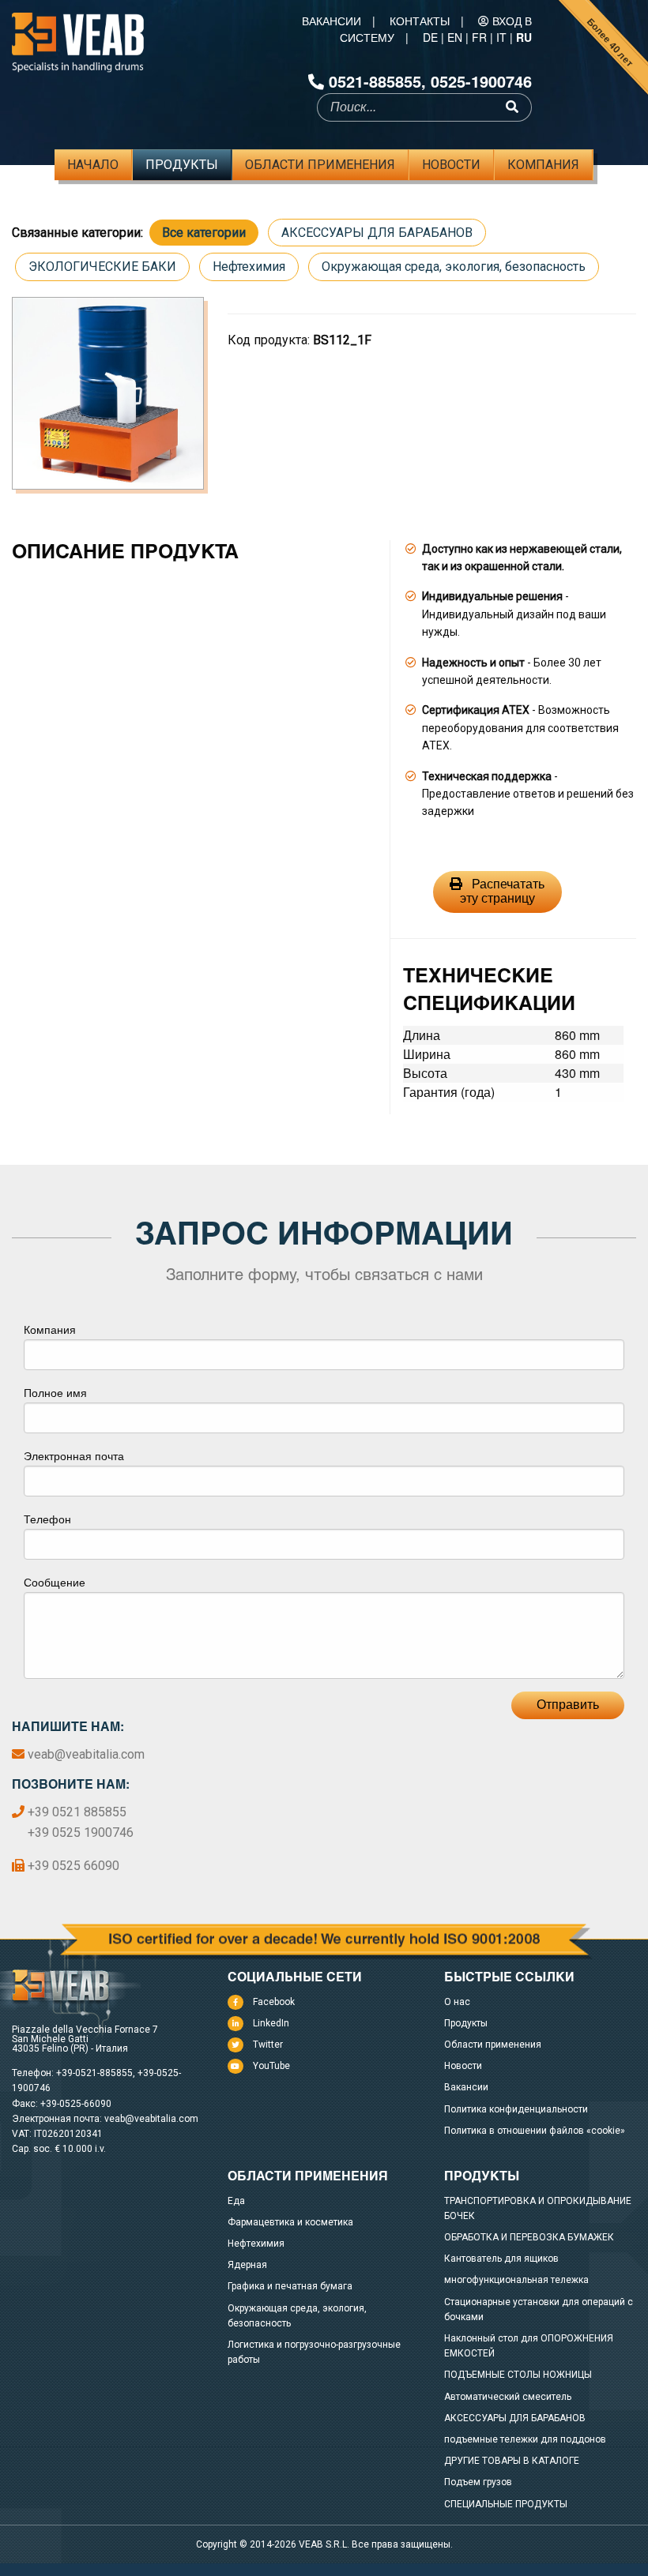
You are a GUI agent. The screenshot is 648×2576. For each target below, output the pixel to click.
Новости (451, 165)
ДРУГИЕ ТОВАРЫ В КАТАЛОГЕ (512, 2461)
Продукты (182, 165)
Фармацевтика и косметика (290, 2222)
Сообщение (55, 1582)
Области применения (320, 165)
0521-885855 (375, 81)
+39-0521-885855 (94, 2073)
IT (501, 37)
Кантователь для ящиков (501, 2259)
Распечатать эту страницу (503, 891)
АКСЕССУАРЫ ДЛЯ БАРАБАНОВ (377, 233)
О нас (457, 2002)
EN (455, 37)
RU (524, 37)
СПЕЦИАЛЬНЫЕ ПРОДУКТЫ (506, 2504)
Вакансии (332, 21)
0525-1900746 (481, 81)
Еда (236, 2201)
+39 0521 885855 (77, 1812)
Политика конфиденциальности (516, 2109)
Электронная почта (74, 1455)
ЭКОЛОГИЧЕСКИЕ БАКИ (102, 267)
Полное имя (55, 1392)
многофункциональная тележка (516, 2280)
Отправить (568, 1705)
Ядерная (247, 2265)
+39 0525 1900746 (81, 1832)
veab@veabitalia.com (86, 1754)
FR (479, 37)
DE (430, 37)
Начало (93, 165)
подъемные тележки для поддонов (525, 2439)
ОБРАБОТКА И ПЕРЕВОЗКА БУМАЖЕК (529, 2237)
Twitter (268, 2045)
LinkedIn (271, 2023)
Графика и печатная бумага (290, 2286)
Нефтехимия (249, 267)
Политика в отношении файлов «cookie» (535, 2131)
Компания (543, 165)
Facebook (274, 2002)
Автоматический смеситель (508, 2397)
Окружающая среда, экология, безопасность (454, 267)
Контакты (420, 21)
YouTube (271, 2066)
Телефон (47, 1519)
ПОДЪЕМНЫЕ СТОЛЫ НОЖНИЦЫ (518, 2375)
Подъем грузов (478, 2482)
